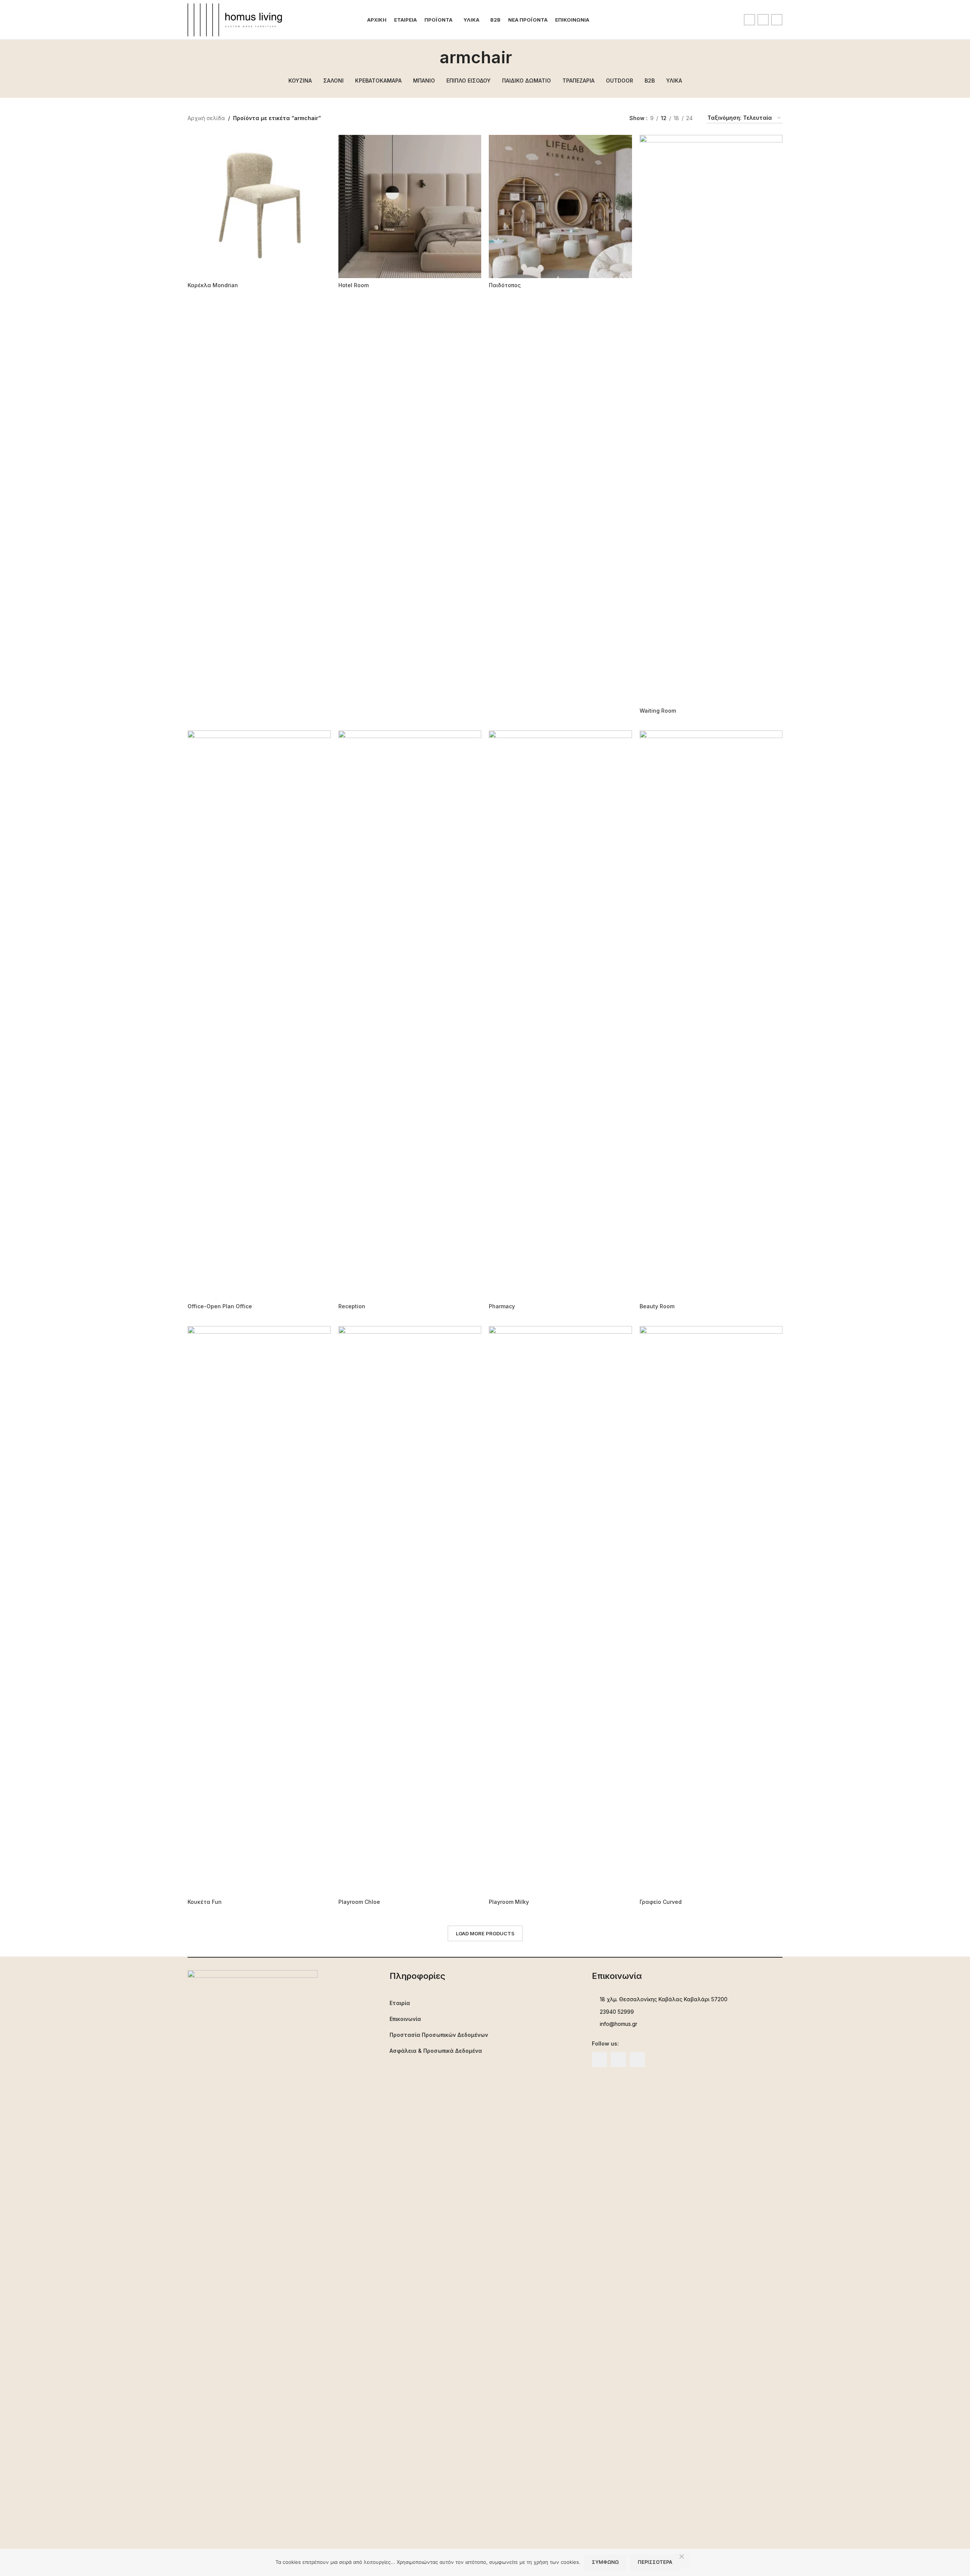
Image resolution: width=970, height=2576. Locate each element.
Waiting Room (658, 711)
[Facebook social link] (749, 20)
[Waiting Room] (711, 419)
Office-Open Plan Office (220, 1306)
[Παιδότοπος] (560, 206)
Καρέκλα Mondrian (213, 285)
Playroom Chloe (359, 1902)
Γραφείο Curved (661, 1902)
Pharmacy (502, 1306)
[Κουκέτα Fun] (259, 1610)
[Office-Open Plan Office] (259, 1015)
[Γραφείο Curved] (711, 1610)
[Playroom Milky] (560, 1610)
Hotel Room (354, 285)
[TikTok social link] (777, 20)
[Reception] (410, 1015)
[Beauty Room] (711, 1015)
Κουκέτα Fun (205, 1902)
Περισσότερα (655, 2562)
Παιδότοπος (505, 285)
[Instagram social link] (763, 20)
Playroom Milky (509, 1902)
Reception (352, 1306)
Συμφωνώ (605, 2562)
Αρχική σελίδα (206, 118)
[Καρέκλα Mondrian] (259, 206)
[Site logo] (235, 19)
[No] (682, 2560)
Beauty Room (657, 1306)
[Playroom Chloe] (410, 1610)
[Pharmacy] (560, 1015)
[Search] (600, 20)
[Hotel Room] (410, 206)
